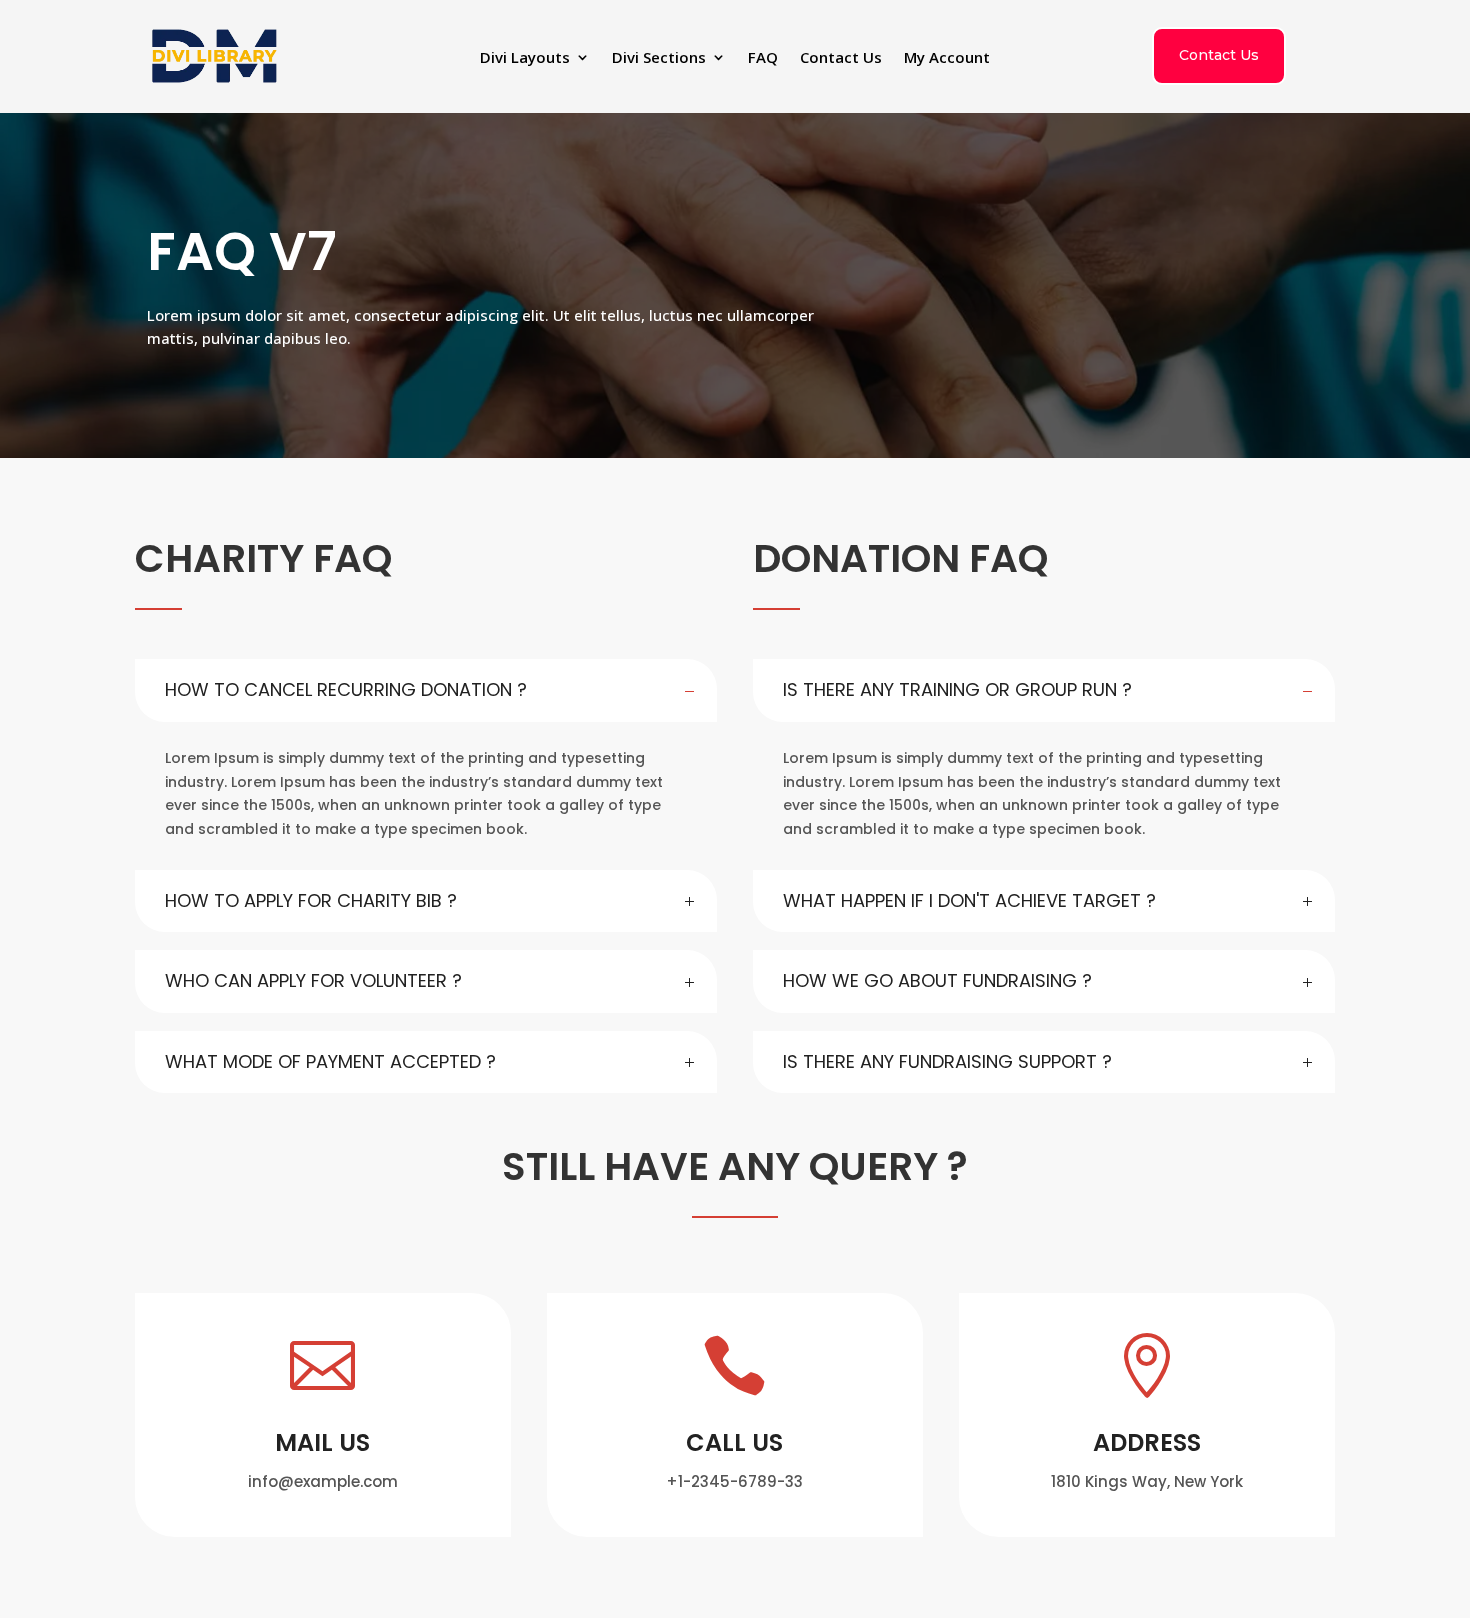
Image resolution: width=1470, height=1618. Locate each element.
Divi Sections (659, 58)
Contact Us (841, 58)
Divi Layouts (525, 58)
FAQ (763, 58)
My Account (947, 58)
